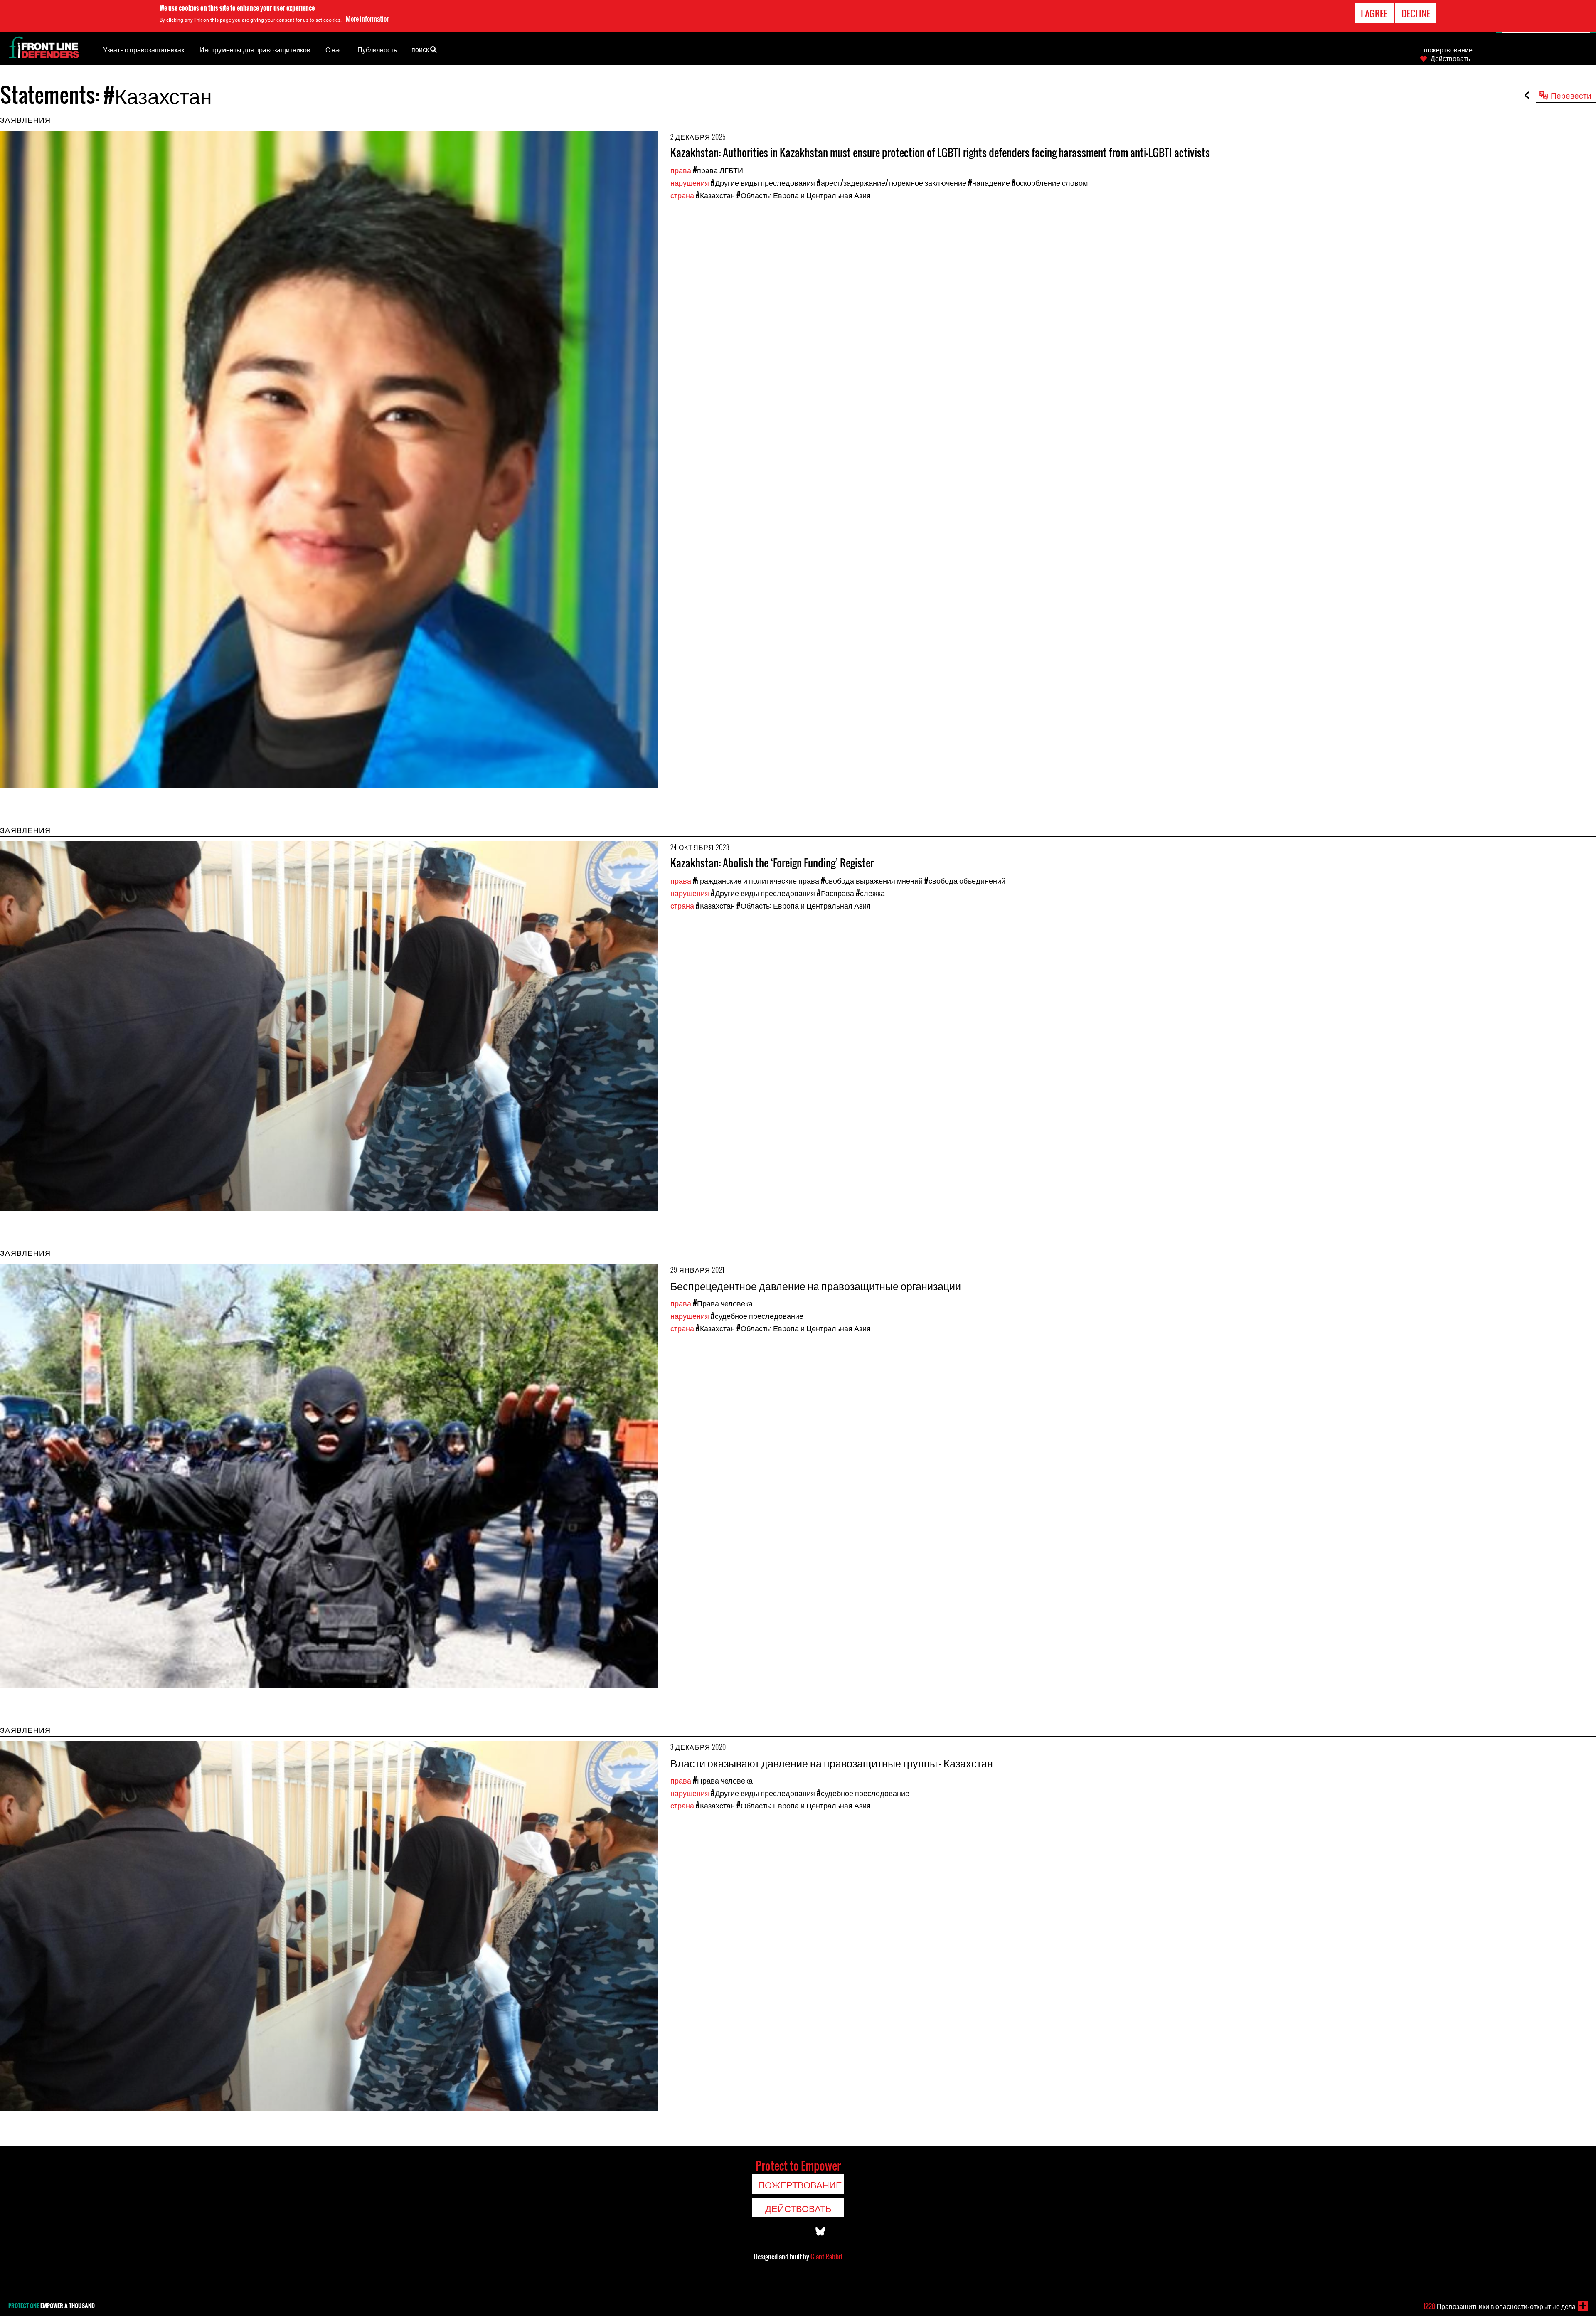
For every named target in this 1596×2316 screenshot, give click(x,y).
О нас (334, 49)
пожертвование (1448, 49)
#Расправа (835, 893)
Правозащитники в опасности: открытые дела (1499, 2306)
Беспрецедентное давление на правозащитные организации (816, 1285)
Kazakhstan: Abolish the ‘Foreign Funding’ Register (772, 863)
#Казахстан (715, 195)
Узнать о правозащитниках (144, 49)
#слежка (870, 893)
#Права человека (723, 1303)
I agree (1374, 13)
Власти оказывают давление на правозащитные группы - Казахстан (832, 1763)
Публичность (377, 49)
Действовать (1450, 58)
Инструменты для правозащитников (255, 49)
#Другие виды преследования (763, 182)
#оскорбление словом (1050, 182)
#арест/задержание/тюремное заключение (892, 182)
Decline (1416, 13)
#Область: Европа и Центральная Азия (804, 195)
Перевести (1571, 95)
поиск (421, 49)
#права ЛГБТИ (718, 170)
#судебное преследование (757, 1316)
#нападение (989, 182)
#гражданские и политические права (756, 880)
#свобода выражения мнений (872, 880)
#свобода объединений (965, 880)
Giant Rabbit (826, 2257)
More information (368, 19)
